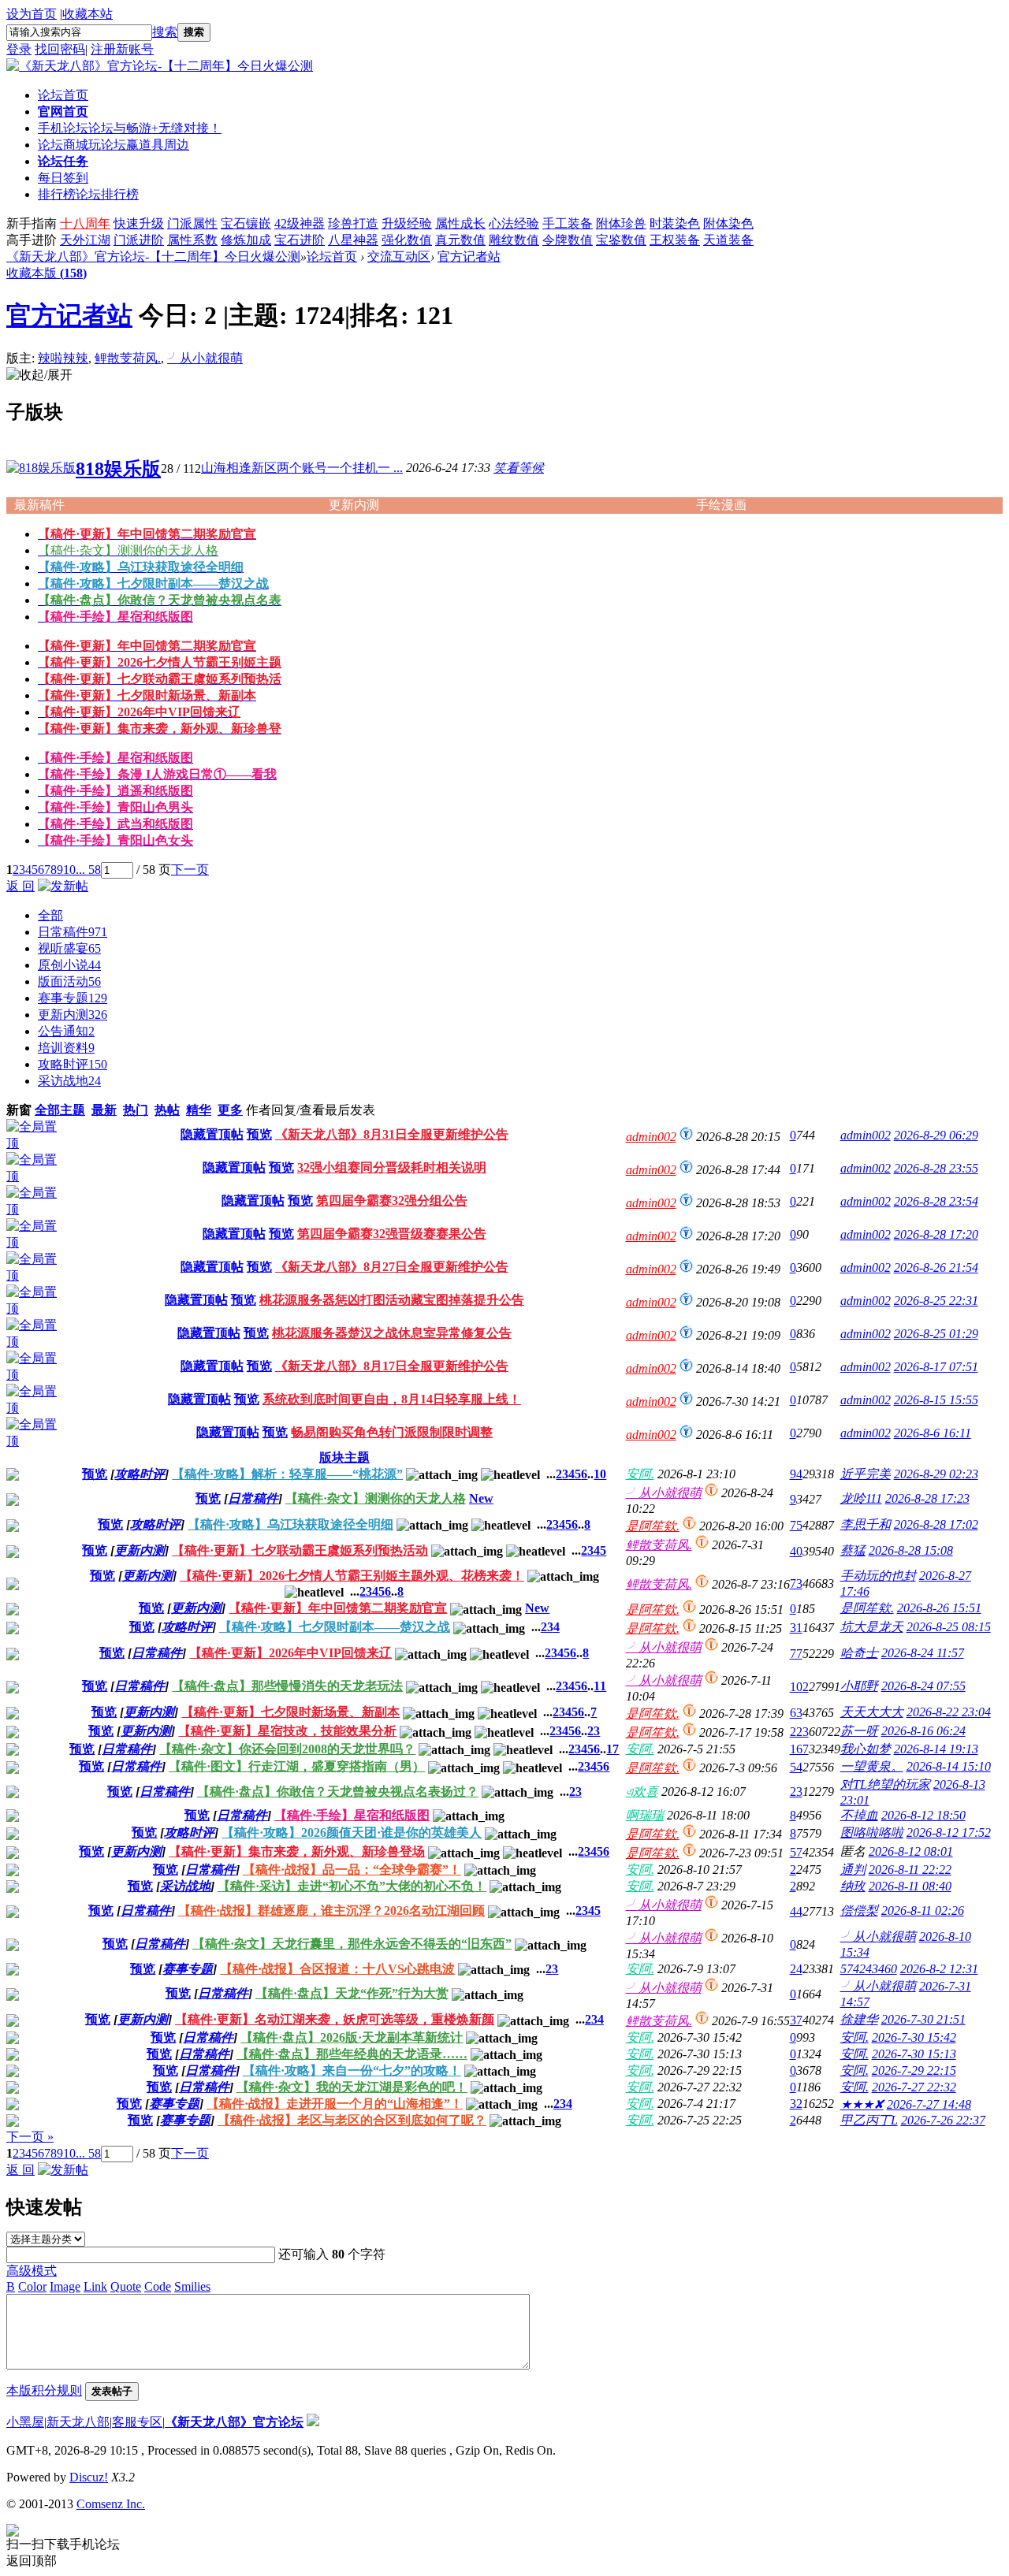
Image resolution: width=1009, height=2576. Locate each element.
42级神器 (300, 223)
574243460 (869, 1969)
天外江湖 (85, 240)
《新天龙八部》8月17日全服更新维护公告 (392, 1366)
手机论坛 (130, 128)
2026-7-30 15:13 (914, 2054)
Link (95, 2286)
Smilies (192, 2286)
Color (32, 2286)
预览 (259, 1134)
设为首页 (32, 14)
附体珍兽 (621, 223)
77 (796, 1654)
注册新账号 (122, 49)
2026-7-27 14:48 (929, 2104)
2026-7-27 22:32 (914, 2087)
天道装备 (728, 240)
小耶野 (859, 1686)
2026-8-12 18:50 (923, 1815)
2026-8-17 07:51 (936, 1367)
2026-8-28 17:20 (936, 1234)
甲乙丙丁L (869, 2120)
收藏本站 (87, 14)
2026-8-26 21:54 (936, 1268)
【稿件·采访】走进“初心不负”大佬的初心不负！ (352, 1886)
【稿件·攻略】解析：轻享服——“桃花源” (287, 1474)
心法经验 (514, 223)
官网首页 (63, 112)
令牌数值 (568, 240)
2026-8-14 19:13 (936, 1749)
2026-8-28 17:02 (936, 1524)
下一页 (190, 870)
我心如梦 (866, 1749)
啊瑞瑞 (645, 1815)
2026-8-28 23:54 (936, 1201)
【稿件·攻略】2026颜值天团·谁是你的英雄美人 (352, 1833)
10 (69, 870)
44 (796, 1911)
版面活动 (69, 981)
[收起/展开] (39, 375)
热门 (136, 1110)
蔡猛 (853, 1550)
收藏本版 (47, 273)
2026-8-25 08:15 (949, 1627)
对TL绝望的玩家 (885, 1784)
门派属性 (192, 223)
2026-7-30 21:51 (923, 2019)
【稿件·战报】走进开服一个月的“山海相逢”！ (335, 2104)
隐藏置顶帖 (212, 1134)
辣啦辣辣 (63, 358)
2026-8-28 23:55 (936, 1168)
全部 (50, 915)
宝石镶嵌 (246, 223)
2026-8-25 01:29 (936, 1334)
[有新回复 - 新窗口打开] (13, 1476)
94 (796, 1474)
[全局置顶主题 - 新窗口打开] (35, 1143)
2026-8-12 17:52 (949, 1833)
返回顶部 (32, 2561)
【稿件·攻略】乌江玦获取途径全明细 (290, 1524)
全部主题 (60, 1110)
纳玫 (853, 1886)
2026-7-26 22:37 (943, 2120)
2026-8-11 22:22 (910, 1870)
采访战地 (69, 1081)
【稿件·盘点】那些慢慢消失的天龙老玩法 (287, 1686)
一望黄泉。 (872, 1766)
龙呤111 (861, 1498)
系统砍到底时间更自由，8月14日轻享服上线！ (392, 1399)
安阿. (640, 1474)
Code (158, 2286)
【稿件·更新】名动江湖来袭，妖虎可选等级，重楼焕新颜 (335, 2019)
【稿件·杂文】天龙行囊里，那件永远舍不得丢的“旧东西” (352, 1944)
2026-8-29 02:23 (936, 1474)
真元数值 (460, 240)
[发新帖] (63, 886)
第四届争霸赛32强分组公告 (392, 1201)
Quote (126, 2286)
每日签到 (63, 178)
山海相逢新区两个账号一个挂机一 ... (302, 468)
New (481, 1498)
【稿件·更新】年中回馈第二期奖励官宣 (338, 1608)
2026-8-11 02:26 (923, 1911)
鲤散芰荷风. (128, 358)
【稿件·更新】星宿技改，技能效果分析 (287, 1731)
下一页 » (30, 2137)
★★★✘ (862, 2104)
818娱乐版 (118, 469)
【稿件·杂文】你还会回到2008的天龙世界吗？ (287, 1749)
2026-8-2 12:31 (939, 1969)
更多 (230, 1110)
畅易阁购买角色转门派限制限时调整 (392, 1432)
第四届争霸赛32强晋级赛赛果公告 (392, 1234)
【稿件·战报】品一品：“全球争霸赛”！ (352, 1870)
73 (796, 1584)
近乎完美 (866, 1474)
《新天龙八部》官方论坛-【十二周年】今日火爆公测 (153, 256)
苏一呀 (859, 1731)
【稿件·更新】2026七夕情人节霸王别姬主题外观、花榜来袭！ (352, 1576)
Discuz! (89, 2477)
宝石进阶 (300, 240)
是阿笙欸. (653, 1526)
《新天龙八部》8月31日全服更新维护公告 (392, 1134)
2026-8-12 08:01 (911, 1851)
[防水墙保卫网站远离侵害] (313, 2422)
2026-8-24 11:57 (923, 1653)
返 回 (20, 886)
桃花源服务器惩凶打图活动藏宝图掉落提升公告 (392, 1300)
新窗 (19, 1110)
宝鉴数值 (621, 240)
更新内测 (73, 1015)
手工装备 (568, 223)
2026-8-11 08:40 (910, 1886)
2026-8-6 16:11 (933, 1433)
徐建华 (859, 2019)
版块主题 (344, 1457)
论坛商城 (114, 145)
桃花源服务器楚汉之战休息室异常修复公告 (392, 1333)
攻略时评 (73, 1064)
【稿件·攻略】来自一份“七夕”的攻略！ (352, 2070)
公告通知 (66, 1031)
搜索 (165, 32)
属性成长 (460, 223)
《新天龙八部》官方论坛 (234, 2422)
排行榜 (88, 194)
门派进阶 (139, 240)
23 (594, 1731)
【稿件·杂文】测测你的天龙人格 (376, 1498)
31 (796, 1628)
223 (799, 1732)
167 (799, 1749)
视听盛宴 (69, 948)
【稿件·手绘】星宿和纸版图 (352, 1815)
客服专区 (137, 2422)
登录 (19, 49)
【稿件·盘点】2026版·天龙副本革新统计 (352, 2037)
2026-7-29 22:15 (914, 2070)
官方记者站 (469, 256)
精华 (199, 1110)
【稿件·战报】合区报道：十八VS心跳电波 (337, 1969)
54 (796, 1767)
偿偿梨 (859, 1911)
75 (796, 1525)
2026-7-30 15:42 (914, 2037)
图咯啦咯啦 (872, 1833)
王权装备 (675, 240)
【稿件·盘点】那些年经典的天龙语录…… (352, 2054)
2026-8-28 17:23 (927, 1498)
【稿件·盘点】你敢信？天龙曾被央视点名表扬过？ (338, 1792)
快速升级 (139, 223)
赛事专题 (73, 998)
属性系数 (192, 240)
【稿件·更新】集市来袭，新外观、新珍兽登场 (297, 1851)
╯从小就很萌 (205, 358)
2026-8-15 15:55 (936, 1400)
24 (796, 1969)
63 (796, 1713)
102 (799, 1687)
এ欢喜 (642, 1792)
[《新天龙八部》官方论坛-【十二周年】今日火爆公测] (160, 66)
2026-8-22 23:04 (949, 1712)
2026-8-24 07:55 (923, 1686)
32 (796, 2104)
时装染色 (675, 223)
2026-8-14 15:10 (949, 1766)
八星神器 (353, 240)
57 (796, 1852)
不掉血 (859, 1815)
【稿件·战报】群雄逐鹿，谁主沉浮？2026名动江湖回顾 (331, 1911)
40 (796, 1551)
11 (600, 1686)
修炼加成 (246, 240)
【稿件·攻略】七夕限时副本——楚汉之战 (335, 1627)
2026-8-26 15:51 (939, 1608)
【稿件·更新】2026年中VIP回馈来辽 (290, 1653)
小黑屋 (25, 2422)
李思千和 (866, 1524)
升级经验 (407, 223)
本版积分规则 (44, 2390)
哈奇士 (859, 1653)
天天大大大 (872, 1712)
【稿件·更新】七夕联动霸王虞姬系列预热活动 (300, 1550)
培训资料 (66, 1048)
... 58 (88, 870)
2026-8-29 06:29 (936, 1135)
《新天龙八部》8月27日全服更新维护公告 (392, 1267)
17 (612, 1749)
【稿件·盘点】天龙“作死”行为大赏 (352, 1993)
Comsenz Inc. (111, 2504)
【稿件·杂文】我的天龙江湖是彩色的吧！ (352, 2087)
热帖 (167, 1110)
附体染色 (728, 223)
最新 (104, 1110)
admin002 (651, 1137)
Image (65, 2286)
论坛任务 (63, 161)
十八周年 (85, 223)
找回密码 (60, 49)
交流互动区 (399, 256)
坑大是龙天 (872, 1627)
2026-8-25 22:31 (936, 1301)
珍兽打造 (353, 223)
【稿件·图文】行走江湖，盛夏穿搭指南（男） (297, 1766)
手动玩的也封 (878, 1576)
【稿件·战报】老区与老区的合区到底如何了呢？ (352, 2120)
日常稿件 (73, 932)
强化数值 (407, 240)
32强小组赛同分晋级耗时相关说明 (392, 1167)
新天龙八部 (78, 2422)
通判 (853, 1870)
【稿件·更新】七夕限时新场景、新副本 (290, 1712)
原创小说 (69, 965)
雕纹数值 (514, 240)
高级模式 (32, 2271)
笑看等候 (519, 468)
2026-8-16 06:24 (923, 1731)
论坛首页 (63, 95)
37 (796, 2020)
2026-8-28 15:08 (911, 1550)
